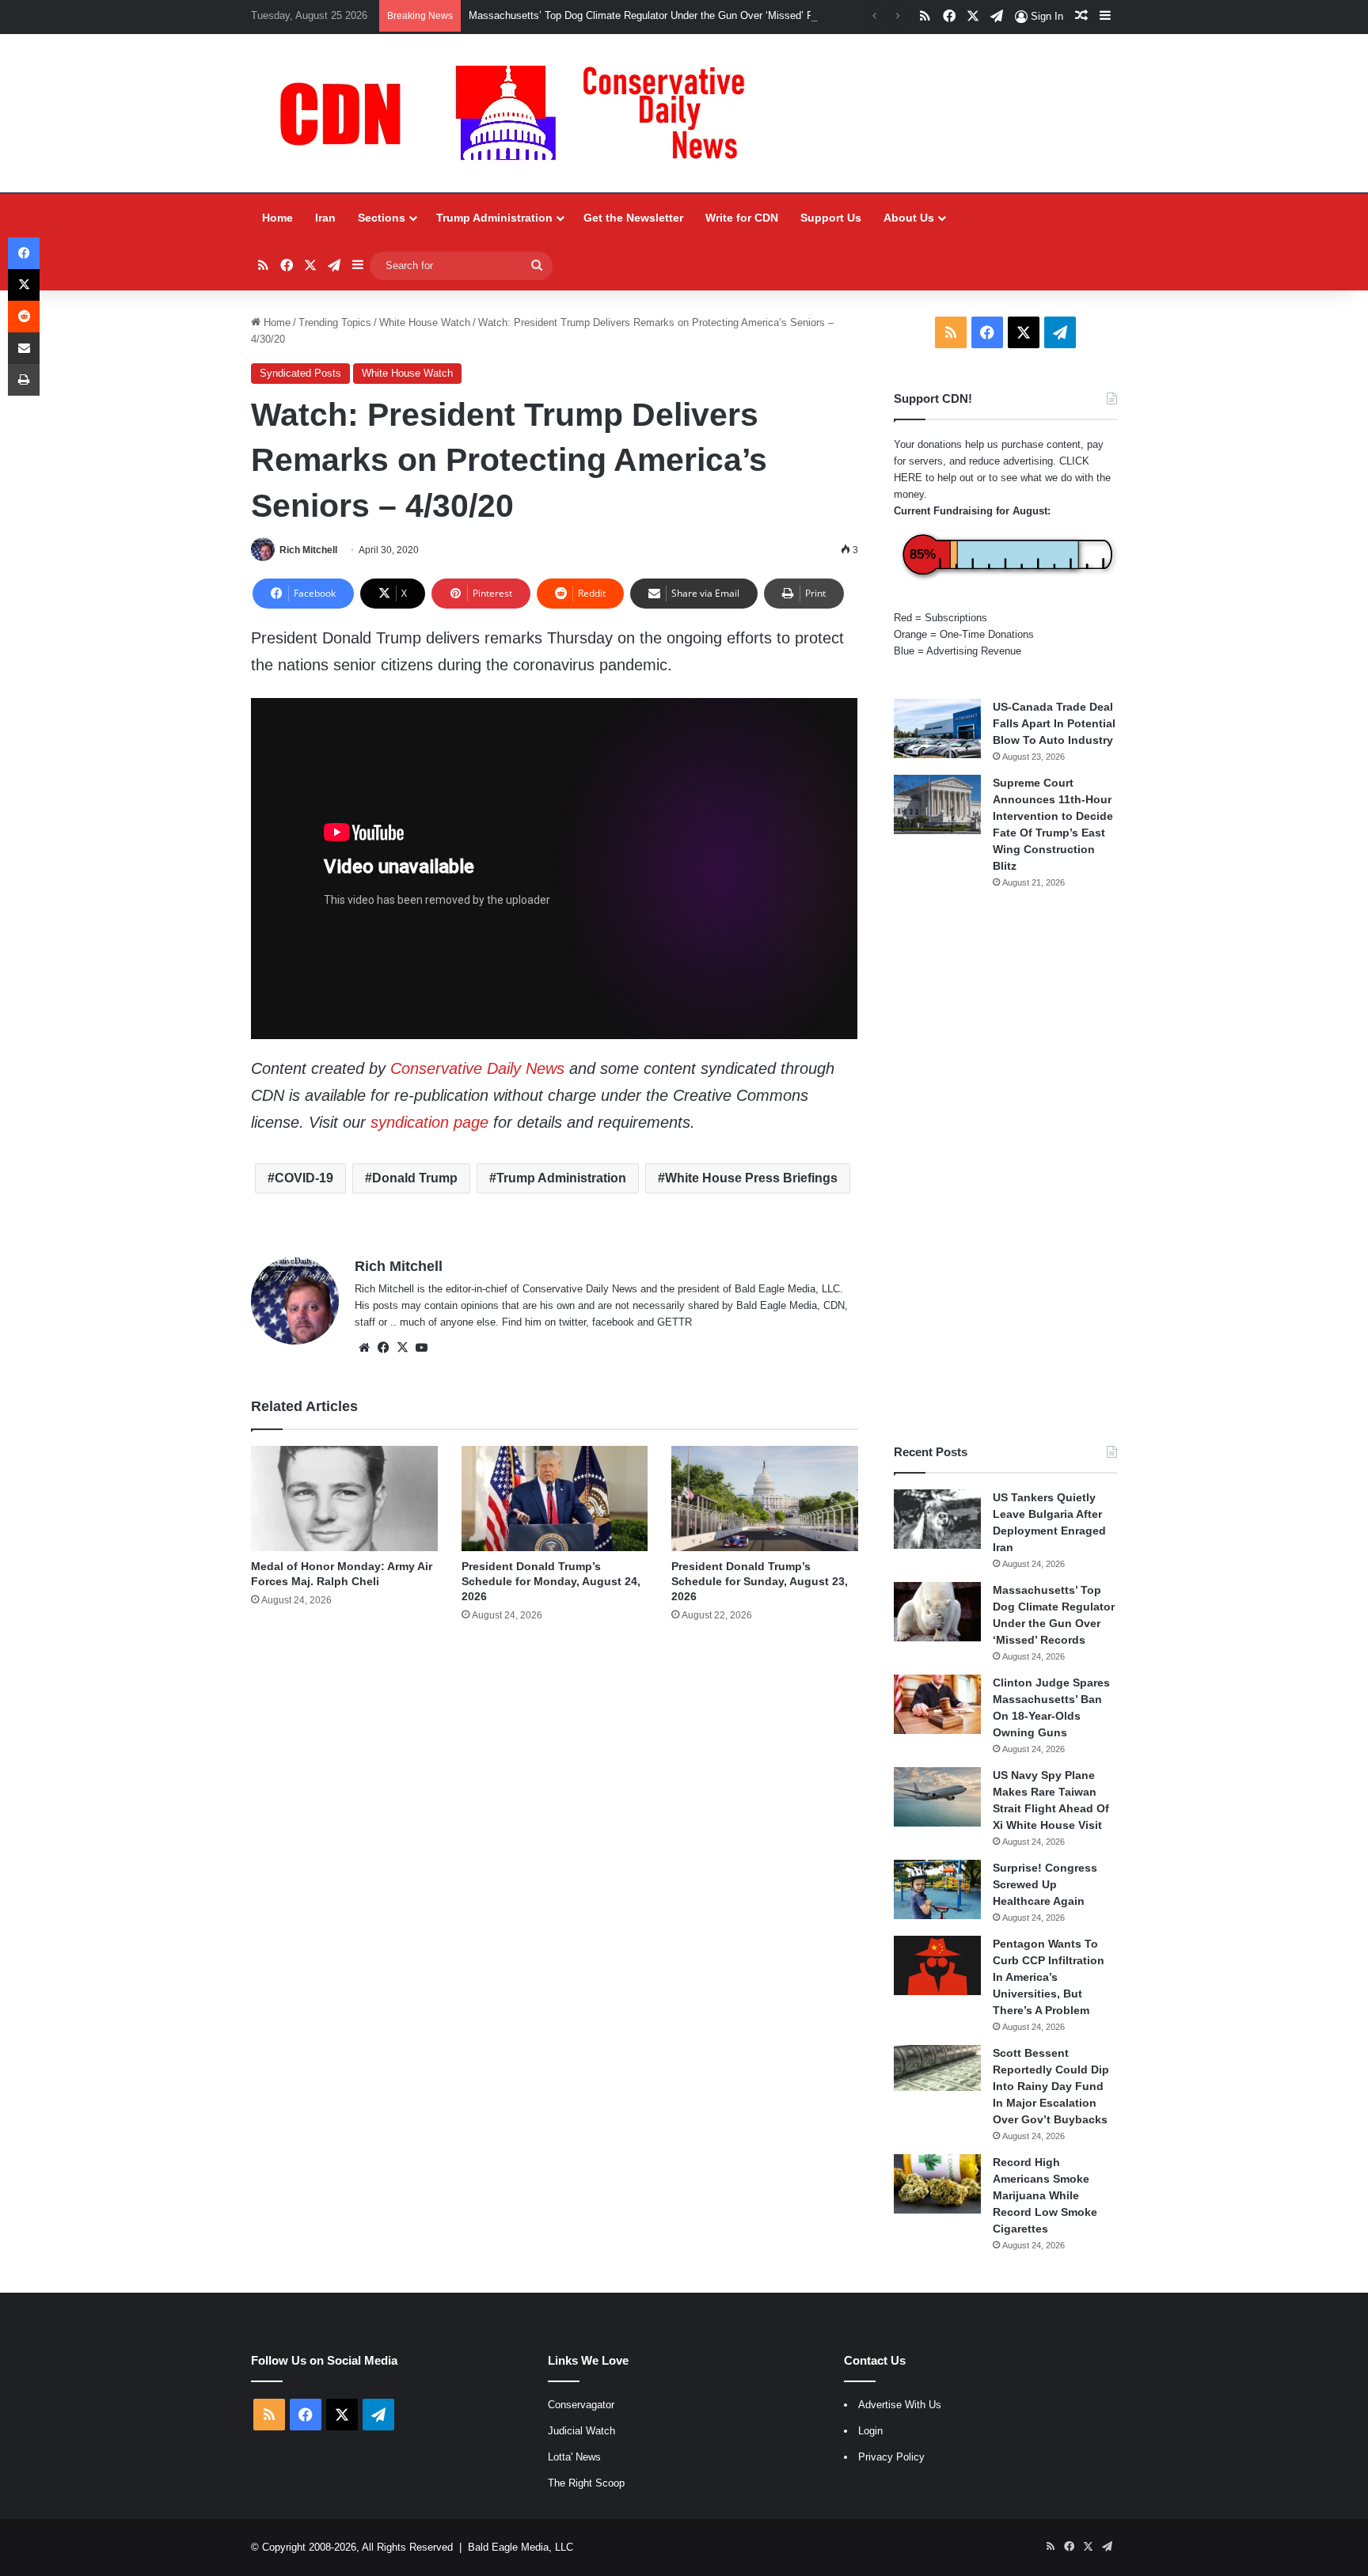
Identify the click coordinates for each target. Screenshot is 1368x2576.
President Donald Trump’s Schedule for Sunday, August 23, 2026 (760, 1581)
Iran (325, 218)
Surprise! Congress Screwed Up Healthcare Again (1045, 1884)
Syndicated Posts (300, 373)
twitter (572, 1322)
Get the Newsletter (633, 218)
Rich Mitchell (308, 550)
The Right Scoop (586, 2483)
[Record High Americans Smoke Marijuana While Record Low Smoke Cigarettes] (937, 2184)
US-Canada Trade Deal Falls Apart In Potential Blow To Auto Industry (1054, 723)
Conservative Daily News (477, 1068)
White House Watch (425, 322)
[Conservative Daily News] (520, 113)
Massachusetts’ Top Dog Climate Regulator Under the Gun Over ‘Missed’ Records (657, 15)
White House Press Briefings (751, 1178)
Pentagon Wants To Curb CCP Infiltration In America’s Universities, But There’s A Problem (1049, 1977)
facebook (613, 1322)
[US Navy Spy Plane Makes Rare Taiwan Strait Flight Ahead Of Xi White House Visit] (937, 1797)
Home (277, 218)
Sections (382, 218)
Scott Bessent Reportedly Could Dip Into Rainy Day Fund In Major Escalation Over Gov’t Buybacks (1051, 2086)
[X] (402, 1348)
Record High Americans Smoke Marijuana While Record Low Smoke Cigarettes (1045, 2195)
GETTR (674, 1322)
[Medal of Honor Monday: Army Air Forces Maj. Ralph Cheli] (344, 1499)
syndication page (429, 1122)
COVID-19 (304, 1178)
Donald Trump (415, 1178)
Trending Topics (335, 322)
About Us (909, 218)
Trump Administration (494, 218)
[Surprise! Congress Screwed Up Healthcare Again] (937, 1889)
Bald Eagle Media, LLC (521, 2547)
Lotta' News (574, 2457)
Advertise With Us (900, 2405)
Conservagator (581, 2405)
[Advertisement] (1005, 1167)
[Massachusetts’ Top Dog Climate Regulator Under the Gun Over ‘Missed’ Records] (937, 1612)
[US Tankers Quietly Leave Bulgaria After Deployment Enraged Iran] (937, 1519)
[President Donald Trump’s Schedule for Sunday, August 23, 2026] (764, 1499)
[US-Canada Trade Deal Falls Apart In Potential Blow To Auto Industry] (937, 728)
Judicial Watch (581, 2431)
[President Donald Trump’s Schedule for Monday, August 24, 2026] (555, 1499)
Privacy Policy (891, 2457)
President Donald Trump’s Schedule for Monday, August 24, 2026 (551, 1581)
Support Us (831, 218)
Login (870, 2431)
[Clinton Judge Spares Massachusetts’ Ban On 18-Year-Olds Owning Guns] (937, 1704)
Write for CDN (742, 218)
